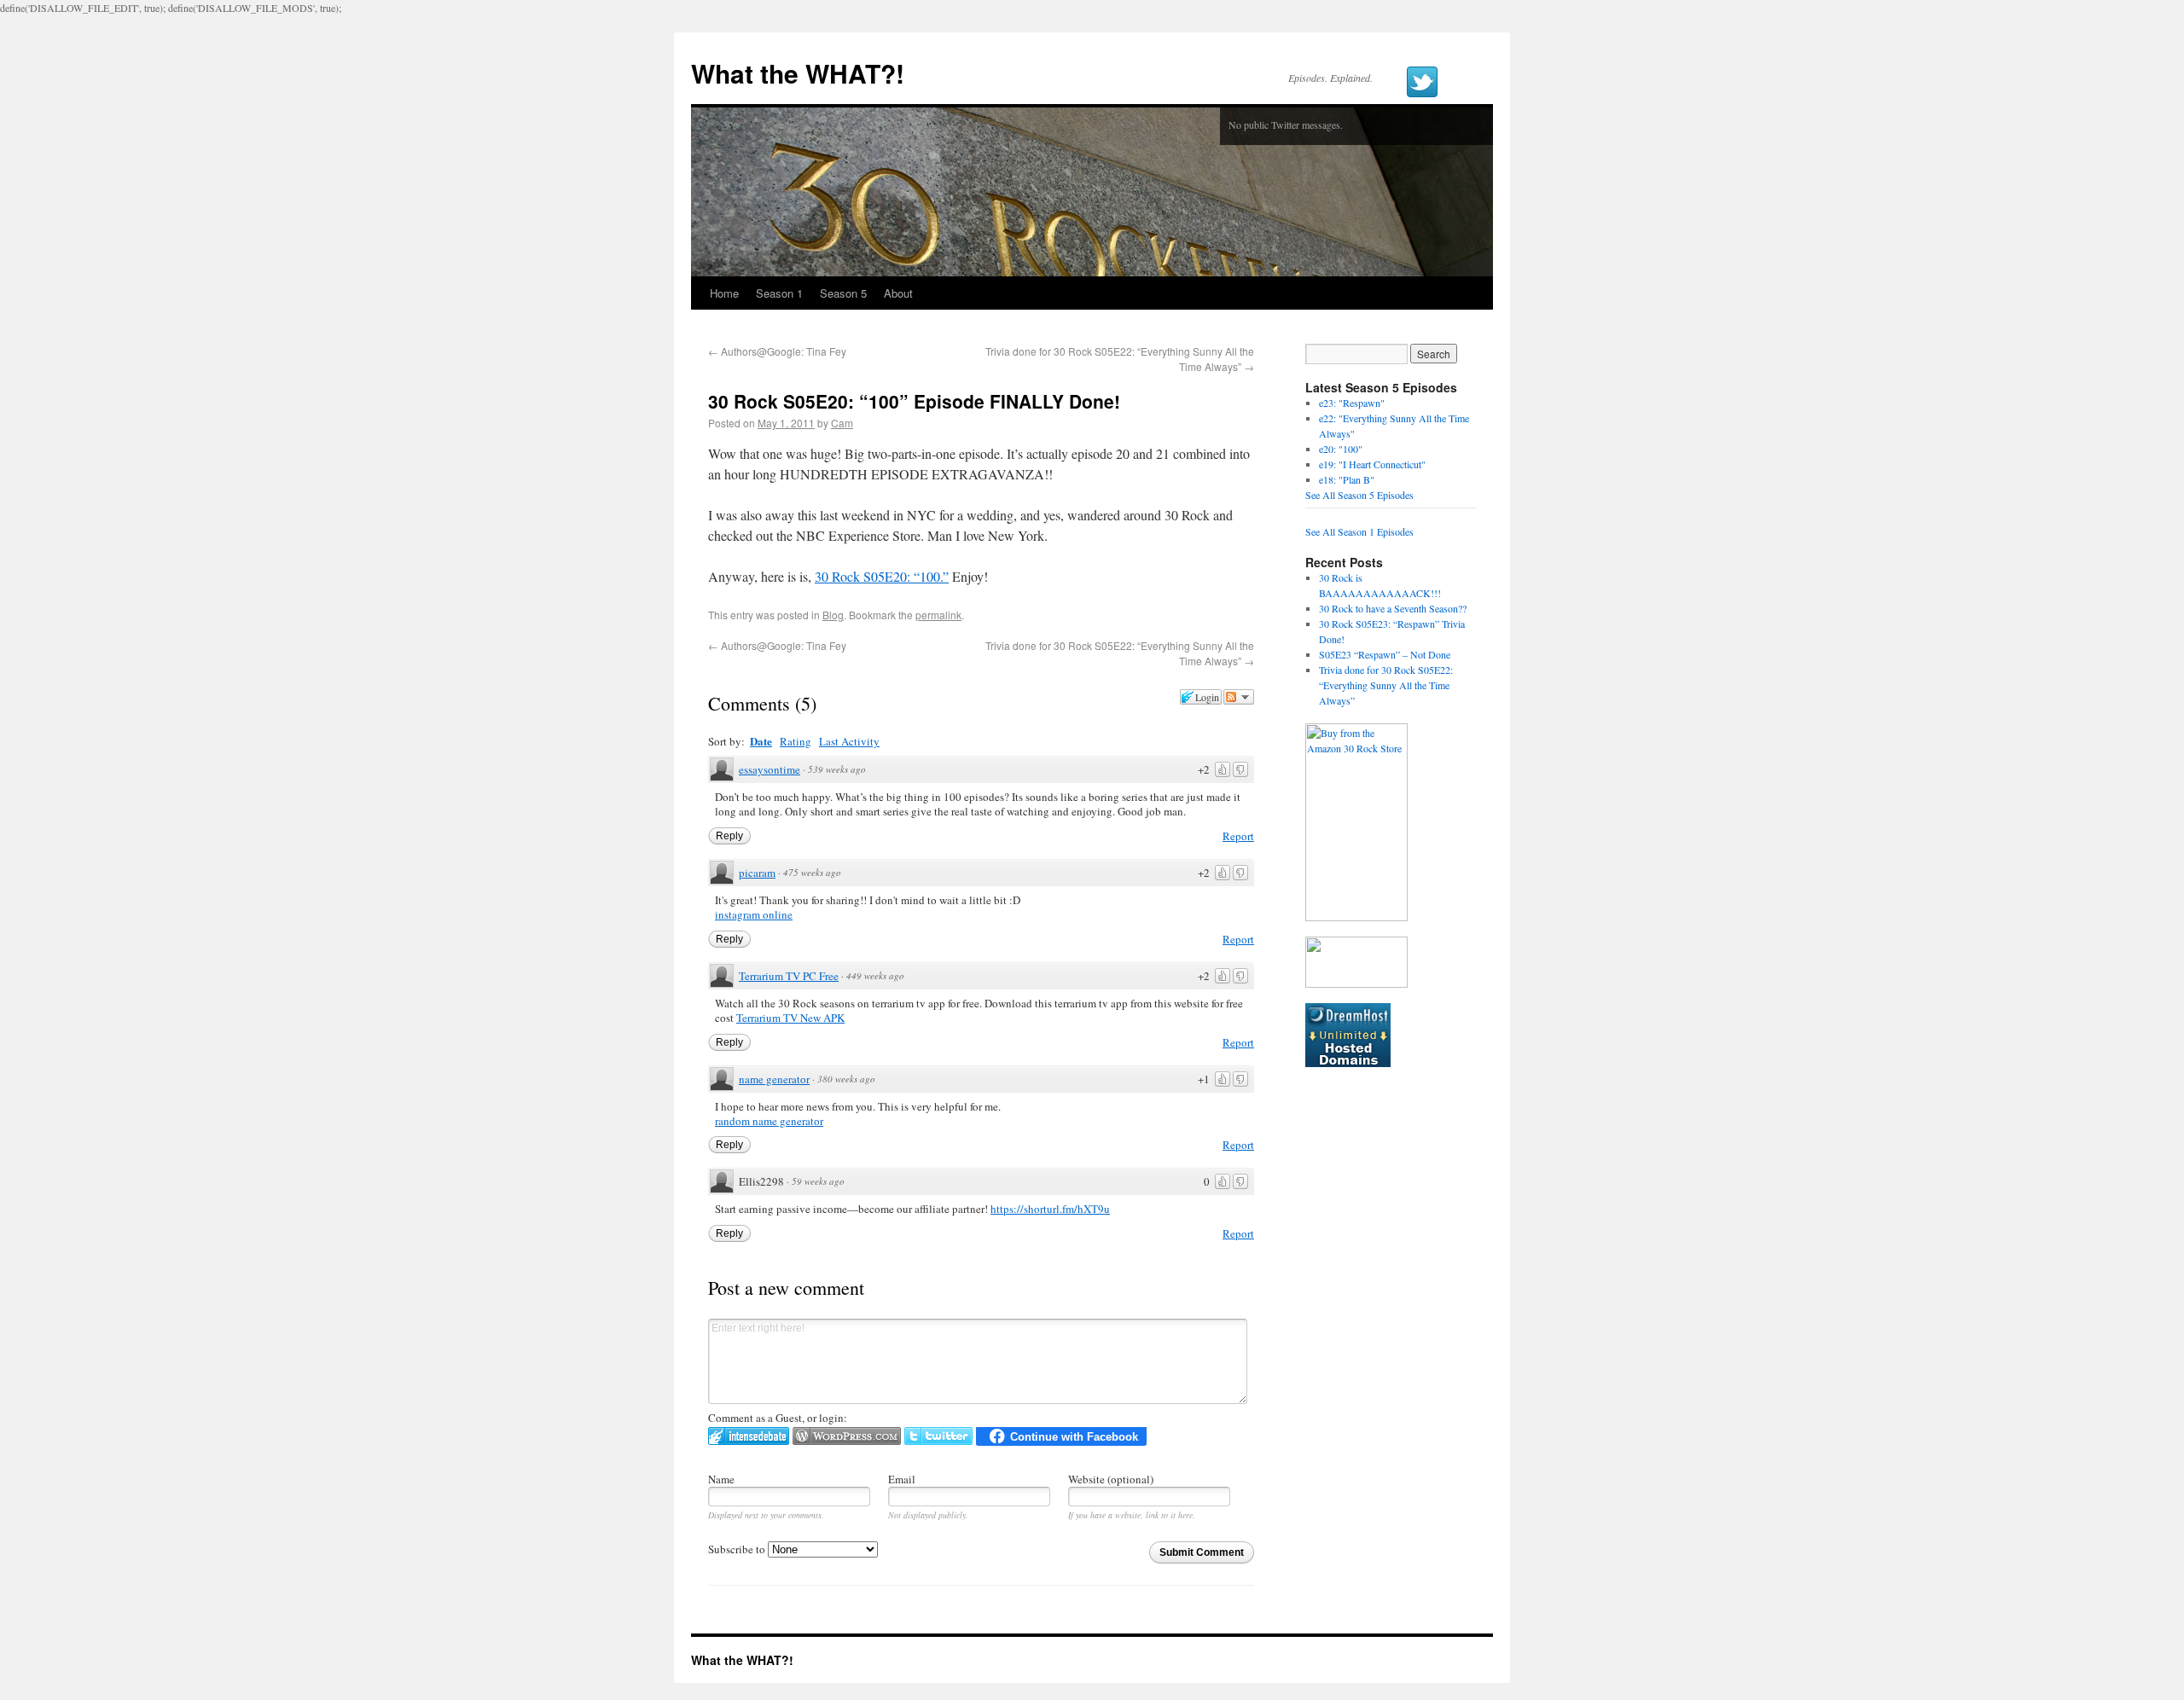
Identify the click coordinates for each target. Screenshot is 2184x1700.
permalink (938, 615)
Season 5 (843, 293)
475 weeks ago (812, 872)
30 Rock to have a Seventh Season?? (1393, 608)
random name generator (769, 1121)
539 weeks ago (837, 769)
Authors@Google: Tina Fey (777, 351)
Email (902, 1479)
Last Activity (849, 741)
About (898, 293)
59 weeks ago (818, 1181)
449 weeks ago (875, 975)
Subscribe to (738, 1549)
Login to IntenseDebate (749, 1436)
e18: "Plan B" (1347, 479)
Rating (796, 741)
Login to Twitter (938, 1436)
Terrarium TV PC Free (789, 976)
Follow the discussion (1239, 697)
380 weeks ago (846, 1079)
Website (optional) (1111, 1479)
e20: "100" (1341, 449)
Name (721, 1479)
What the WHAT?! (798, 73)
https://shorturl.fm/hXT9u (1050, 1209)
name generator (774, 1079)
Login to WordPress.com (847, 1436)
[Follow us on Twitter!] (1422, 82)
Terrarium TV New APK (790, 1018)
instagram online (754, 914)
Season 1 (779, 293)
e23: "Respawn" (1352, 403)
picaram (757, 873)
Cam (842, 423)
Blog (833, 615)
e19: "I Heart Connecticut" (1372, 464)
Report (1238, 836)
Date (761, 741)
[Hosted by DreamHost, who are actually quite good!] (1348, 1063)
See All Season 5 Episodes (1359, 495)
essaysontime (770, 769)
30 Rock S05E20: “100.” (882, 576)
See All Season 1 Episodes (1359, 531)
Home (724, 293)
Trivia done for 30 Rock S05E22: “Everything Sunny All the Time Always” (1386, 685)
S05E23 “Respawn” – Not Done (1385, 654)
